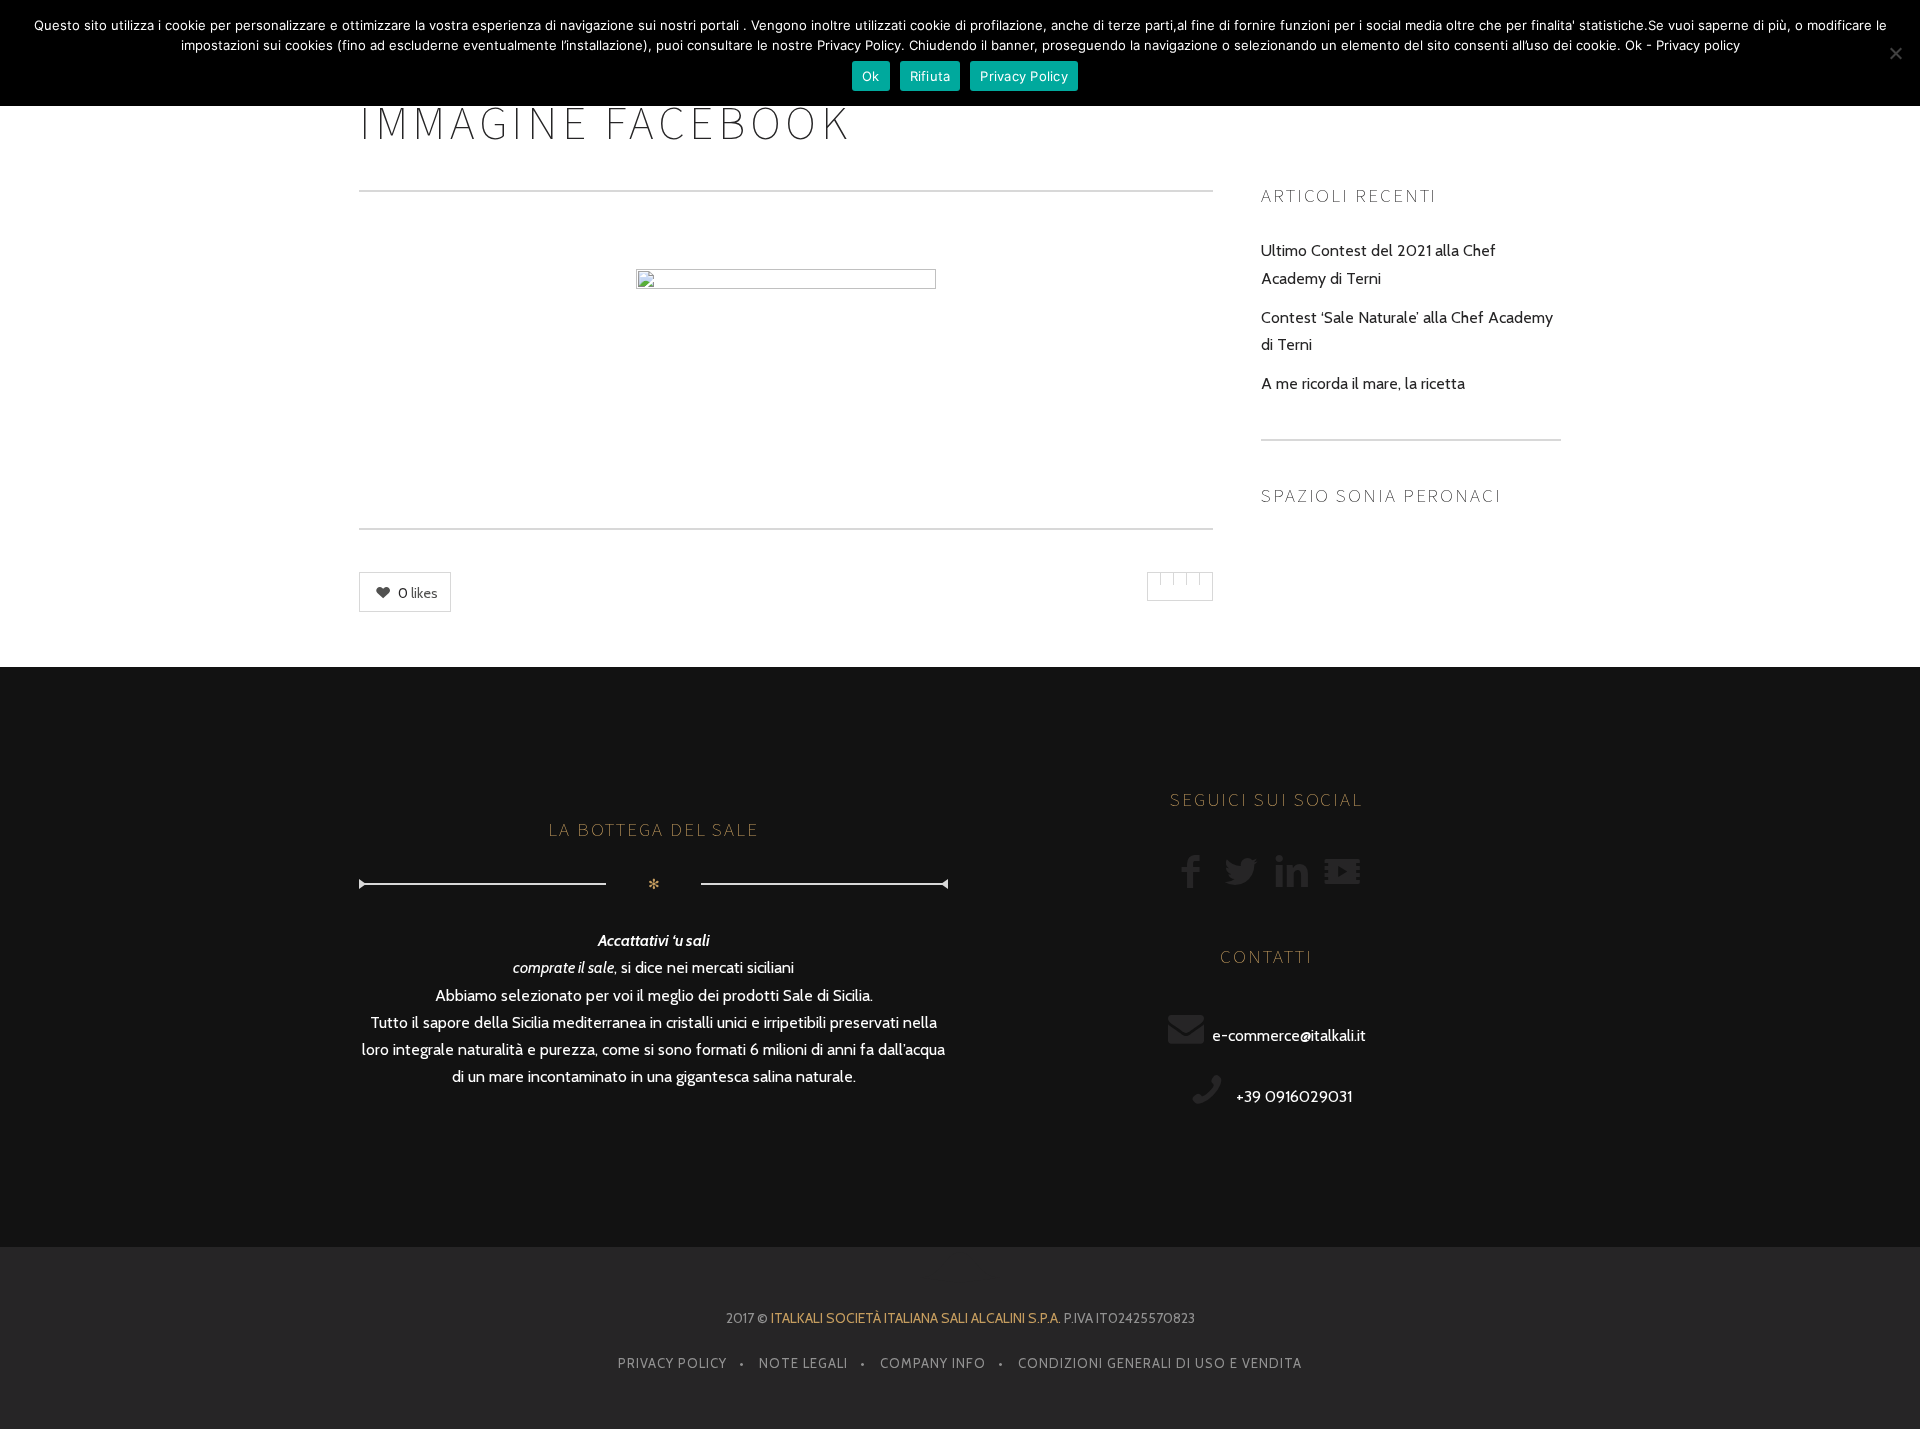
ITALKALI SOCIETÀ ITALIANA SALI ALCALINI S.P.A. (916, 1318)
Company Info (933, 1363)
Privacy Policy (672, 1363)
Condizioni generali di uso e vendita (1160, 1363)
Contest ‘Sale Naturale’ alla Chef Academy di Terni (1407, 331)
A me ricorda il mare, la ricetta (1363, 383)
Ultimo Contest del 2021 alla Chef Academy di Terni (1378, 264)
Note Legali (803, 1363)
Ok (871, 76)
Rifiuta (930, 76)
